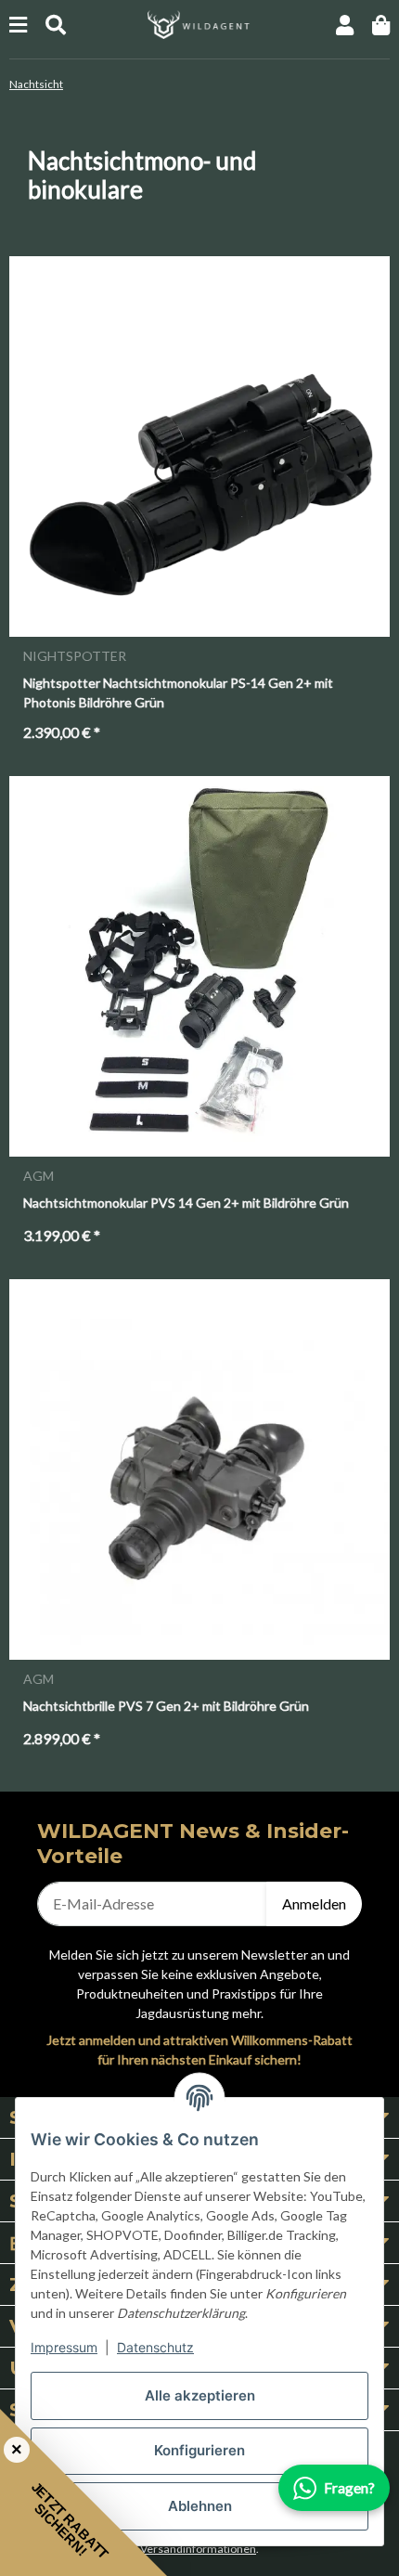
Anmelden (314, 1903)
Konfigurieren (199, 2450)
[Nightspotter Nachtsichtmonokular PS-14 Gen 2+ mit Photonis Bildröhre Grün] (199, 447)
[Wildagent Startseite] (199, 23)
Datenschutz (155, 2347)
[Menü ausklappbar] (18, 25)
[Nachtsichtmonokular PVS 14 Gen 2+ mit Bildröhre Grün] (199, 966)
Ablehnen (200, 2506)
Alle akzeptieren (200, 2395)
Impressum (64, 2347)
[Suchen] (56, 25)
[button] (345, 25)
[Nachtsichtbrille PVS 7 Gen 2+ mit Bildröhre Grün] (199, 1469)
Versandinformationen (198, 2549)
